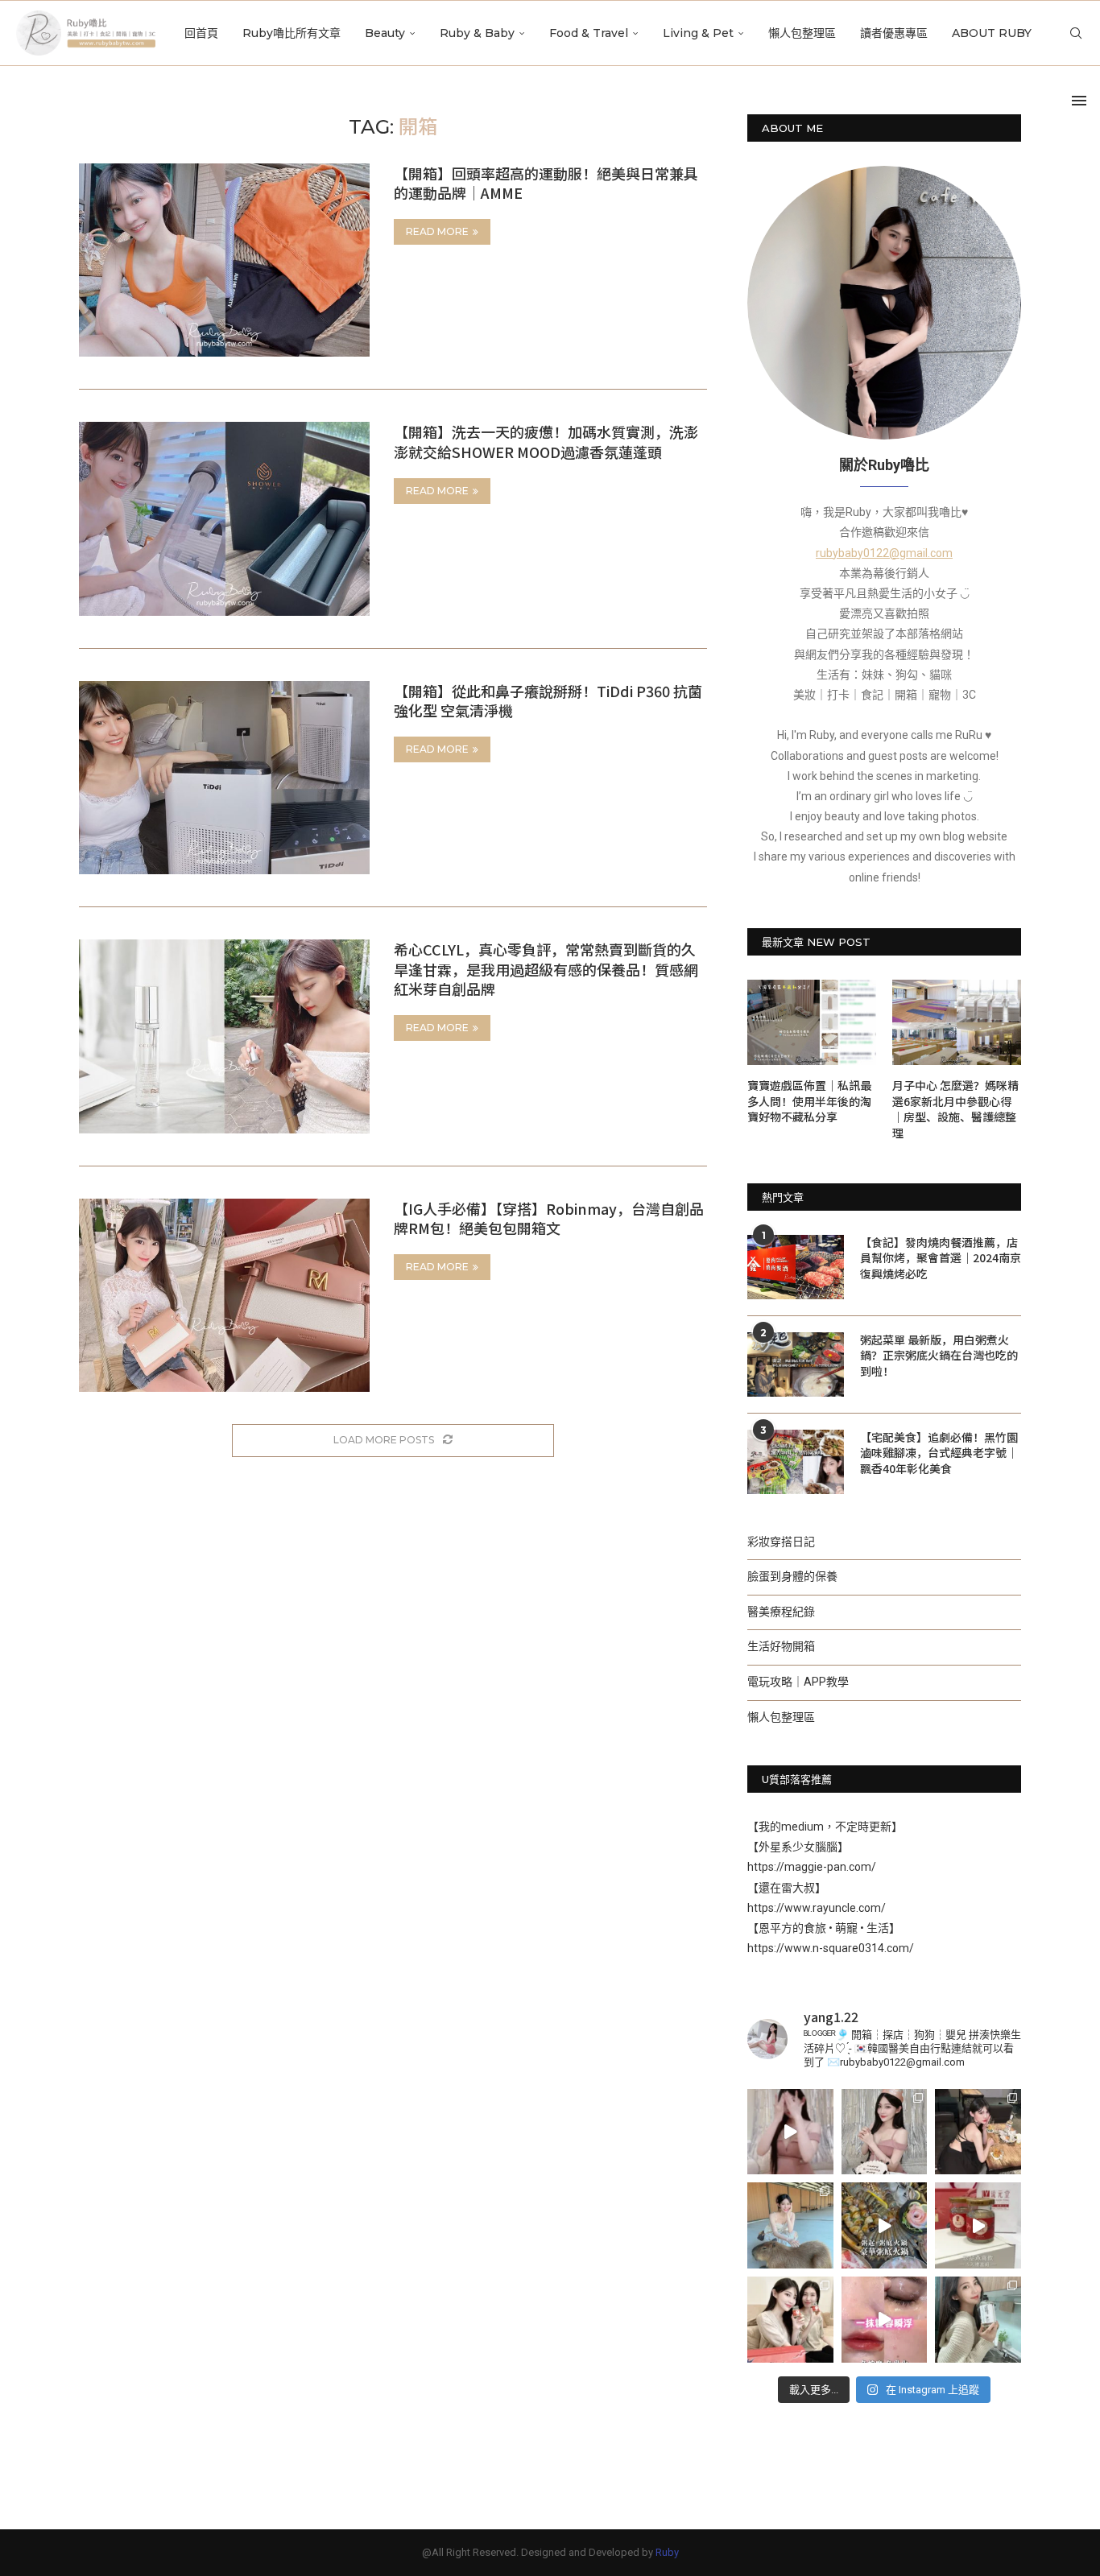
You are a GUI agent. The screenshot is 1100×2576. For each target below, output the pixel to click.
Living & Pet (698, 33)
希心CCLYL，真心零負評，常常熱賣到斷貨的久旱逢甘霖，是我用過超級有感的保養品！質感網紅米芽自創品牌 (546, 969)
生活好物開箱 (781, 1646)
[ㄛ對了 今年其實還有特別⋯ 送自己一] (790, 2132)
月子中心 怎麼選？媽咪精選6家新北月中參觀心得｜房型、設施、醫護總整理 (955, 1109)
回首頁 (201, 33)
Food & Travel (589, 33)
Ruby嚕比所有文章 (292, 33)
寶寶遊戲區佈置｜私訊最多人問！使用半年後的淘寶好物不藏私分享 (809, 1101)
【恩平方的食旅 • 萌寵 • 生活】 (824, 1928)
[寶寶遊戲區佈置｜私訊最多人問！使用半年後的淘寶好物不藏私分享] (812, 1023)
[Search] (1076, 33)
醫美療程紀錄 (781, 1612)
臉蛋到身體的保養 (792, 1576)
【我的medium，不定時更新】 (825, 1827)
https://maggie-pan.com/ (812, 1867)
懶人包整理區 (802, 33)
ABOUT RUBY (992, 33)
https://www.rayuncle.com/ (817, 1908)
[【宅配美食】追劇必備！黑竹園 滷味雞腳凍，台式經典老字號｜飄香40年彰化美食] (796, 1462)
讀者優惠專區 (894, 33)
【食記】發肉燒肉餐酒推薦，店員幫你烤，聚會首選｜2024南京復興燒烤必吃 (941, 1258)
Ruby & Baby (477, 33)
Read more (437, 231)
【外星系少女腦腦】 (798, 1847)
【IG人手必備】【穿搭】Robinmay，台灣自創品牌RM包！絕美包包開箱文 (549, 1218)
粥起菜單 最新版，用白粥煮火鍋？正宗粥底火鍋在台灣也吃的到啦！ (939, 1356)
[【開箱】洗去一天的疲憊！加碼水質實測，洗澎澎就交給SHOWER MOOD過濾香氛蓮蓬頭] (224, 518)
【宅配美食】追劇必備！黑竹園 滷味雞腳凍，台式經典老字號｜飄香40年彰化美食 (939, 1453)
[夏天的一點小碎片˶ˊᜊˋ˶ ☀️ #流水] (790, 2225)
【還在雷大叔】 (787, 1888)
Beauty (385, 33)
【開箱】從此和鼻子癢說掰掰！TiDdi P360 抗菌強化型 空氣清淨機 (548, 700)
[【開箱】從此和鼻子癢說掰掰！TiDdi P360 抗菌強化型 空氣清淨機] (224, 778)
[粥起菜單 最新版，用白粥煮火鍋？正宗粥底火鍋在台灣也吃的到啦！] (796, 1364)
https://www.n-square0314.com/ (831, 1948)
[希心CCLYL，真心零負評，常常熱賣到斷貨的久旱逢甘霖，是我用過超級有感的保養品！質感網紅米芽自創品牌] (224, 1036)
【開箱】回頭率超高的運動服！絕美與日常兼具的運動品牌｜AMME (546, 183)
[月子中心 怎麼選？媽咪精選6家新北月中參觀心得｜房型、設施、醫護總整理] (957, 1023)
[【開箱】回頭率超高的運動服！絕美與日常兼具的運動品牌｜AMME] (224, 260)
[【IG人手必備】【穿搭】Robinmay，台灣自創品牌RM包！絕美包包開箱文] (224, 1295)
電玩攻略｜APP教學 (798, 1682)
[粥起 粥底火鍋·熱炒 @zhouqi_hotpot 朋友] (885, 2225)
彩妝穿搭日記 (781, 1542)
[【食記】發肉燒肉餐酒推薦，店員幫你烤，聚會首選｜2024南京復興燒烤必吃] (796, 1267)
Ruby (667, 2552)
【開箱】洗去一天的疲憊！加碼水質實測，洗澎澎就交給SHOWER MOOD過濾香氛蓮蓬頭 (546, 441)
